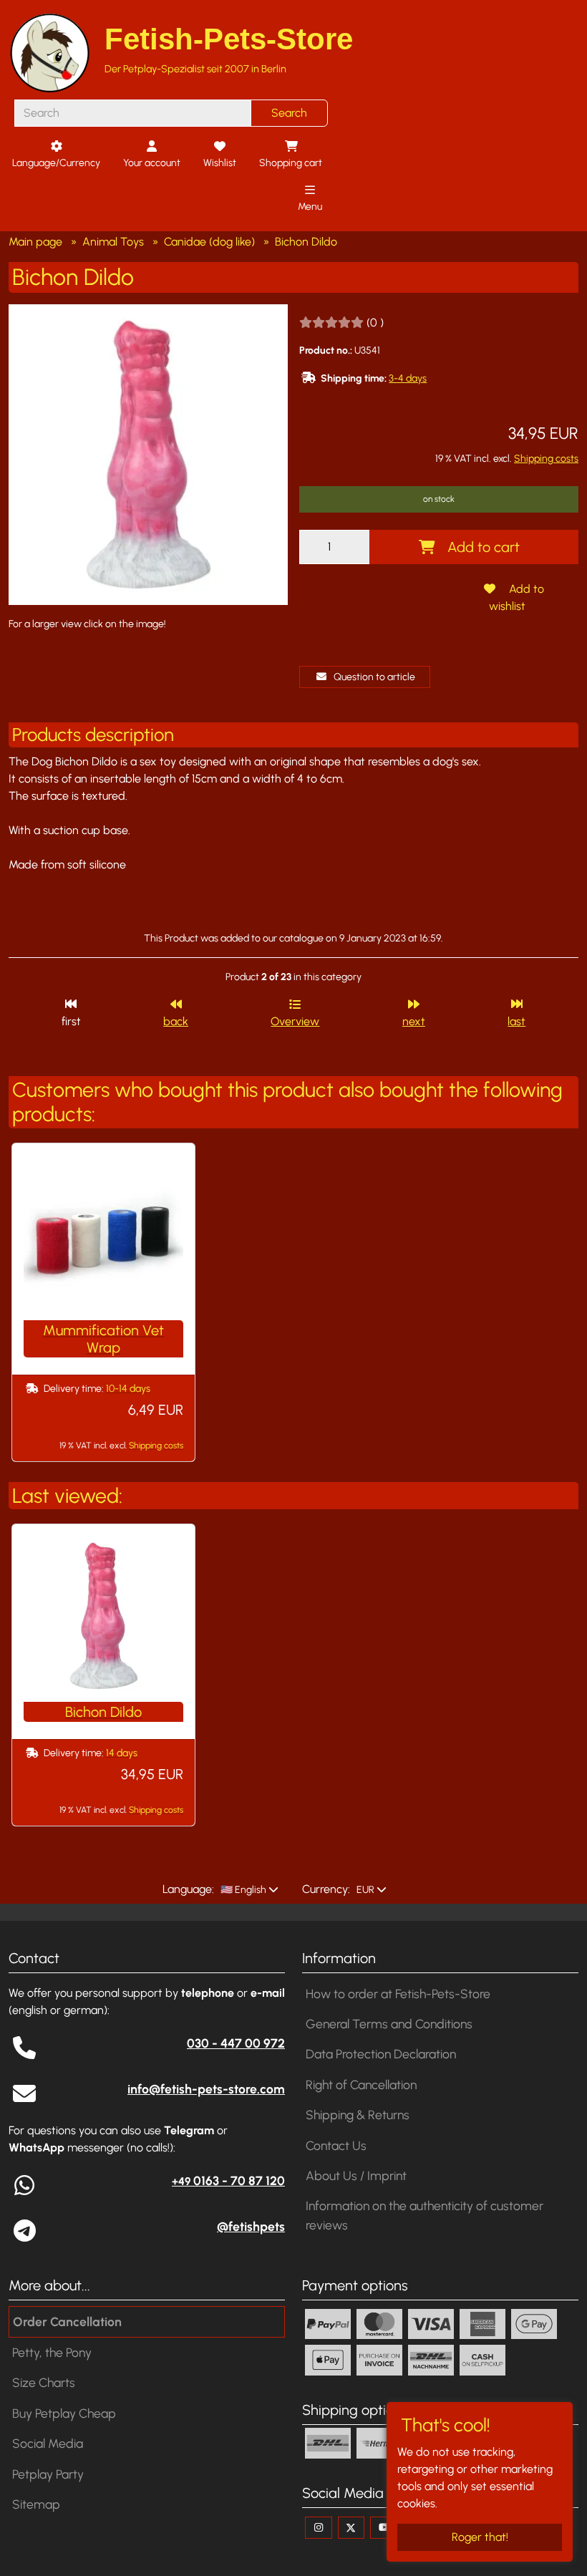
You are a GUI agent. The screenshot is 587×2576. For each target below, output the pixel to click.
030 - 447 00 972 (236, 2043)
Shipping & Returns (358, 2115)
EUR (364, 1890)
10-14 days (128, 1389)
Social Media (48, 2443)
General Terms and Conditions (389, 2024)
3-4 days (408, 378)
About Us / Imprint (356, 2175)
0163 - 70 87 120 (228, 2180)
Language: (188, 1889)
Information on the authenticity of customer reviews (425, 2215)
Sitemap (36, 2504)
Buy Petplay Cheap (64, 2413)
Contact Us (336, 2145)
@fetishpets (251, 2226)
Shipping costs (546, 459)
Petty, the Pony (52, 2352)
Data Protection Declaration (381, 2054)
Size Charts (44, 2382)
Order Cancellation (67, 2321)
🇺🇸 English (242, 1890)
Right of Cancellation (361, 2084)
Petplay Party (48, 2474)
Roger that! (480, 2537)
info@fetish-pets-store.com (206, 2089)
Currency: (326, 1889)
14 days (122, 1753)
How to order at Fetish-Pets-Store (398, 1994)
